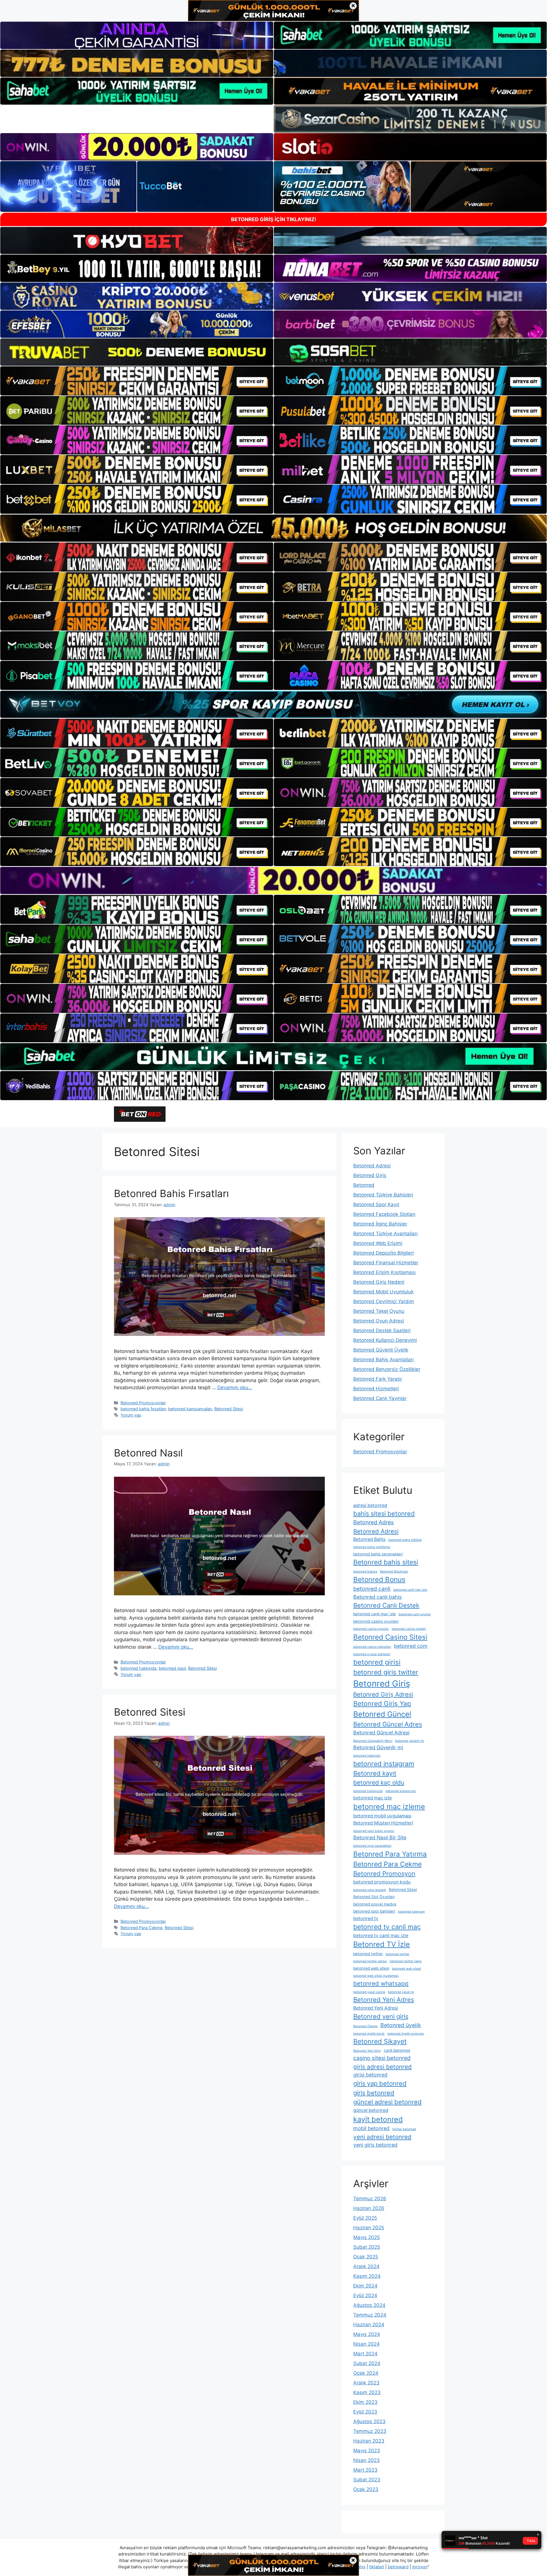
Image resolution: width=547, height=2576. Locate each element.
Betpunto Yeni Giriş (367, 2051)
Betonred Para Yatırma (390, 1854)
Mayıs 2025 (367, 2237)
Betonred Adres (373, 1522)
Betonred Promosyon (384, 1874)
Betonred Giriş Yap (382, 1704)
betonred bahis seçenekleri (378, 1554)
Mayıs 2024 (367, 2334)
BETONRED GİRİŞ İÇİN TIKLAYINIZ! (274, 219)
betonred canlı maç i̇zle (374, 1614)
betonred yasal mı (401, 1992)
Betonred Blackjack (394, 1572)
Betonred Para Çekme (141, 1928)
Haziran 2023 (369, 2441)
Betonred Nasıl (148, 1453)
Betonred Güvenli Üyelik (381, 1350)
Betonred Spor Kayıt (376, 1204)
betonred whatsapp (381, 1983)
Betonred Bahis (369, 1539)
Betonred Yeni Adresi (376, 2008)
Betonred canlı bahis (377, 1597)
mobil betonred (371, 2128)
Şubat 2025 (367, 2247)
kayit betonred (378, 2119)
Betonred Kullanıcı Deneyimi (385, 1340)
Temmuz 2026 (370, 2199)
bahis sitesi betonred (384, 1513)
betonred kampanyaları (190, 1409)
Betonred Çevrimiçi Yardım (384, 1301)
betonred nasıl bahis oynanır (374, 1831)
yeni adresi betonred (382, 2137)
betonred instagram (384, 1764)
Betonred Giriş (370, 1175)
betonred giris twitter (386, 1672)
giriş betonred (374, 2093)
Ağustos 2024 (369, 2305)
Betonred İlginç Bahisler (380, 1224)
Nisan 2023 (367, 2460)
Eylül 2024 (365, 2295)
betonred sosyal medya (375, 1904)
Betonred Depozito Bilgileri (383, 1253)
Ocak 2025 (366, 2257)
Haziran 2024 (369, 2325)
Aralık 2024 (366, 2266)
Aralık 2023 (366, 2383)
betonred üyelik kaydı (369, 2034)
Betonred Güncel (382, 1714)
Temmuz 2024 (370, 2315)
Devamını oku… (235, 1387)
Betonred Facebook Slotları (384, 1214)
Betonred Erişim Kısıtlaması (384, 1272)
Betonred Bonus (379, 1579)
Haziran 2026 (369, 2208)
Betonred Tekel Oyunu (379, 1311)
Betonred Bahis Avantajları (383, 1360)
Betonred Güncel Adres (388, 1724)
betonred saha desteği (370, 1890)
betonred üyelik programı (406, 2034)
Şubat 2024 (367, 2363)
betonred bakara (365, 1572)
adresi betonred (370, 1505)
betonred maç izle (373, 1798)
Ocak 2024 (366, 2373)
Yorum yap (131, 1415)
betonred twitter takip (406, 1961)
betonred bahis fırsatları (143, 1409)
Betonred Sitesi (229, 1409)
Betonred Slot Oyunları (374, 1897)
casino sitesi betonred (382, 2058)
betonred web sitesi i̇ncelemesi (376, 1976)
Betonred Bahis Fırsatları (171, 1193)
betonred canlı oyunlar (415, 1614)
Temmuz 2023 (370, 2431)
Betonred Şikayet (380, 2041)
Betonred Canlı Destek (386, 1605)
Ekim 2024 (365, 2286)
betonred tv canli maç (387, 1927)
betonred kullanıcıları (401, 1791)
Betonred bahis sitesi (386, 1562)
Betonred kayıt (375, 1773)
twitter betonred (404, 2129)
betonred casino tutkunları (372, 1647)
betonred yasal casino (369, 1992)
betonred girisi (377, 1662)
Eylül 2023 (365, 2412)
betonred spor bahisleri (374, 1911)
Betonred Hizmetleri (376, 1389)
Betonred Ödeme (365, 2026)
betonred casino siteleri (409, 1629)
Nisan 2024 (367, 2344)
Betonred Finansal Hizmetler (386, 1263)
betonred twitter (368, 1954)
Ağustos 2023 (369, 2421)
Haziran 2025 (369, 2228)
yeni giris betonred (375, 2145)
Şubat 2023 (367, 2480)
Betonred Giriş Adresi (383, 1694)
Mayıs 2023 (367, 2451)
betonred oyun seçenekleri (372, 1846)
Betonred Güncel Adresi (381, 1733)
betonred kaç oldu (379, 1782)
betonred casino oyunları (376, 1621)
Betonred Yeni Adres (384, 2000)
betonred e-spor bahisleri (372, 1654)
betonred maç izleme (389, 1807)
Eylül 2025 (365, 2218)
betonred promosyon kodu (382, 1882)
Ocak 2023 (366, 2489)
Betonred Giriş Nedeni (379, 1282)
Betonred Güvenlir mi (378, 1747)
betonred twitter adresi (370, 1961)
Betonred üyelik (401, 2025)
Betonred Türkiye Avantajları (385, 1234)
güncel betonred (371, 2110)
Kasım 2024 (367, 2276)
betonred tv (366, 1918)
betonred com (411, 1646)
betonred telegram (411, 1912)
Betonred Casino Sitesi (390, 1637)
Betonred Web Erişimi (378, 1243)
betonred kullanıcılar (368, 1791)
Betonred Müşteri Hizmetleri (383, 1823)
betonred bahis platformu (372, 1547)
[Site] (137, 381)
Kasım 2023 (367, 2392)
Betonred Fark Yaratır (378, 1379)
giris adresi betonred (382, 2067)
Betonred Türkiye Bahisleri (383, 1195)
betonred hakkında (138, 1668)
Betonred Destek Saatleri (382, 1330)
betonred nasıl (172, 1668)
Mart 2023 (365, 2470)
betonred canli (372, 1589)
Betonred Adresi (372, 1166)
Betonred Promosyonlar (143, 1403)
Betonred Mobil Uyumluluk (383, 1292)
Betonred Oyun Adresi (379, 1321)
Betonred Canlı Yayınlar (380, 1398)
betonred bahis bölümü (405, 1540)
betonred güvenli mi (410, 1741)
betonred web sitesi (371, 1968)
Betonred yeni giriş (381, 2016)
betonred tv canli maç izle (381, 1936)
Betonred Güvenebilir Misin (373, 1741)
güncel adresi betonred (387, 2102)
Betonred (364, 1185)
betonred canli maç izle (410, 1590)
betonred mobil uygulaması (382, 1816)
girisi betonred (370, 2075)
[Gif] (273, 528)
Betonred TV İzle (382, 1944)
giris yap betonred (380, 2083)
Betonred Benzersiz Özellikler (387, 1369)
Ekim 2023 (365, 2402)
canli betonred (397, 2050)
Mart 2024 (365, 2354)
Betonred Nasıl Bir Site (380, 1837)
